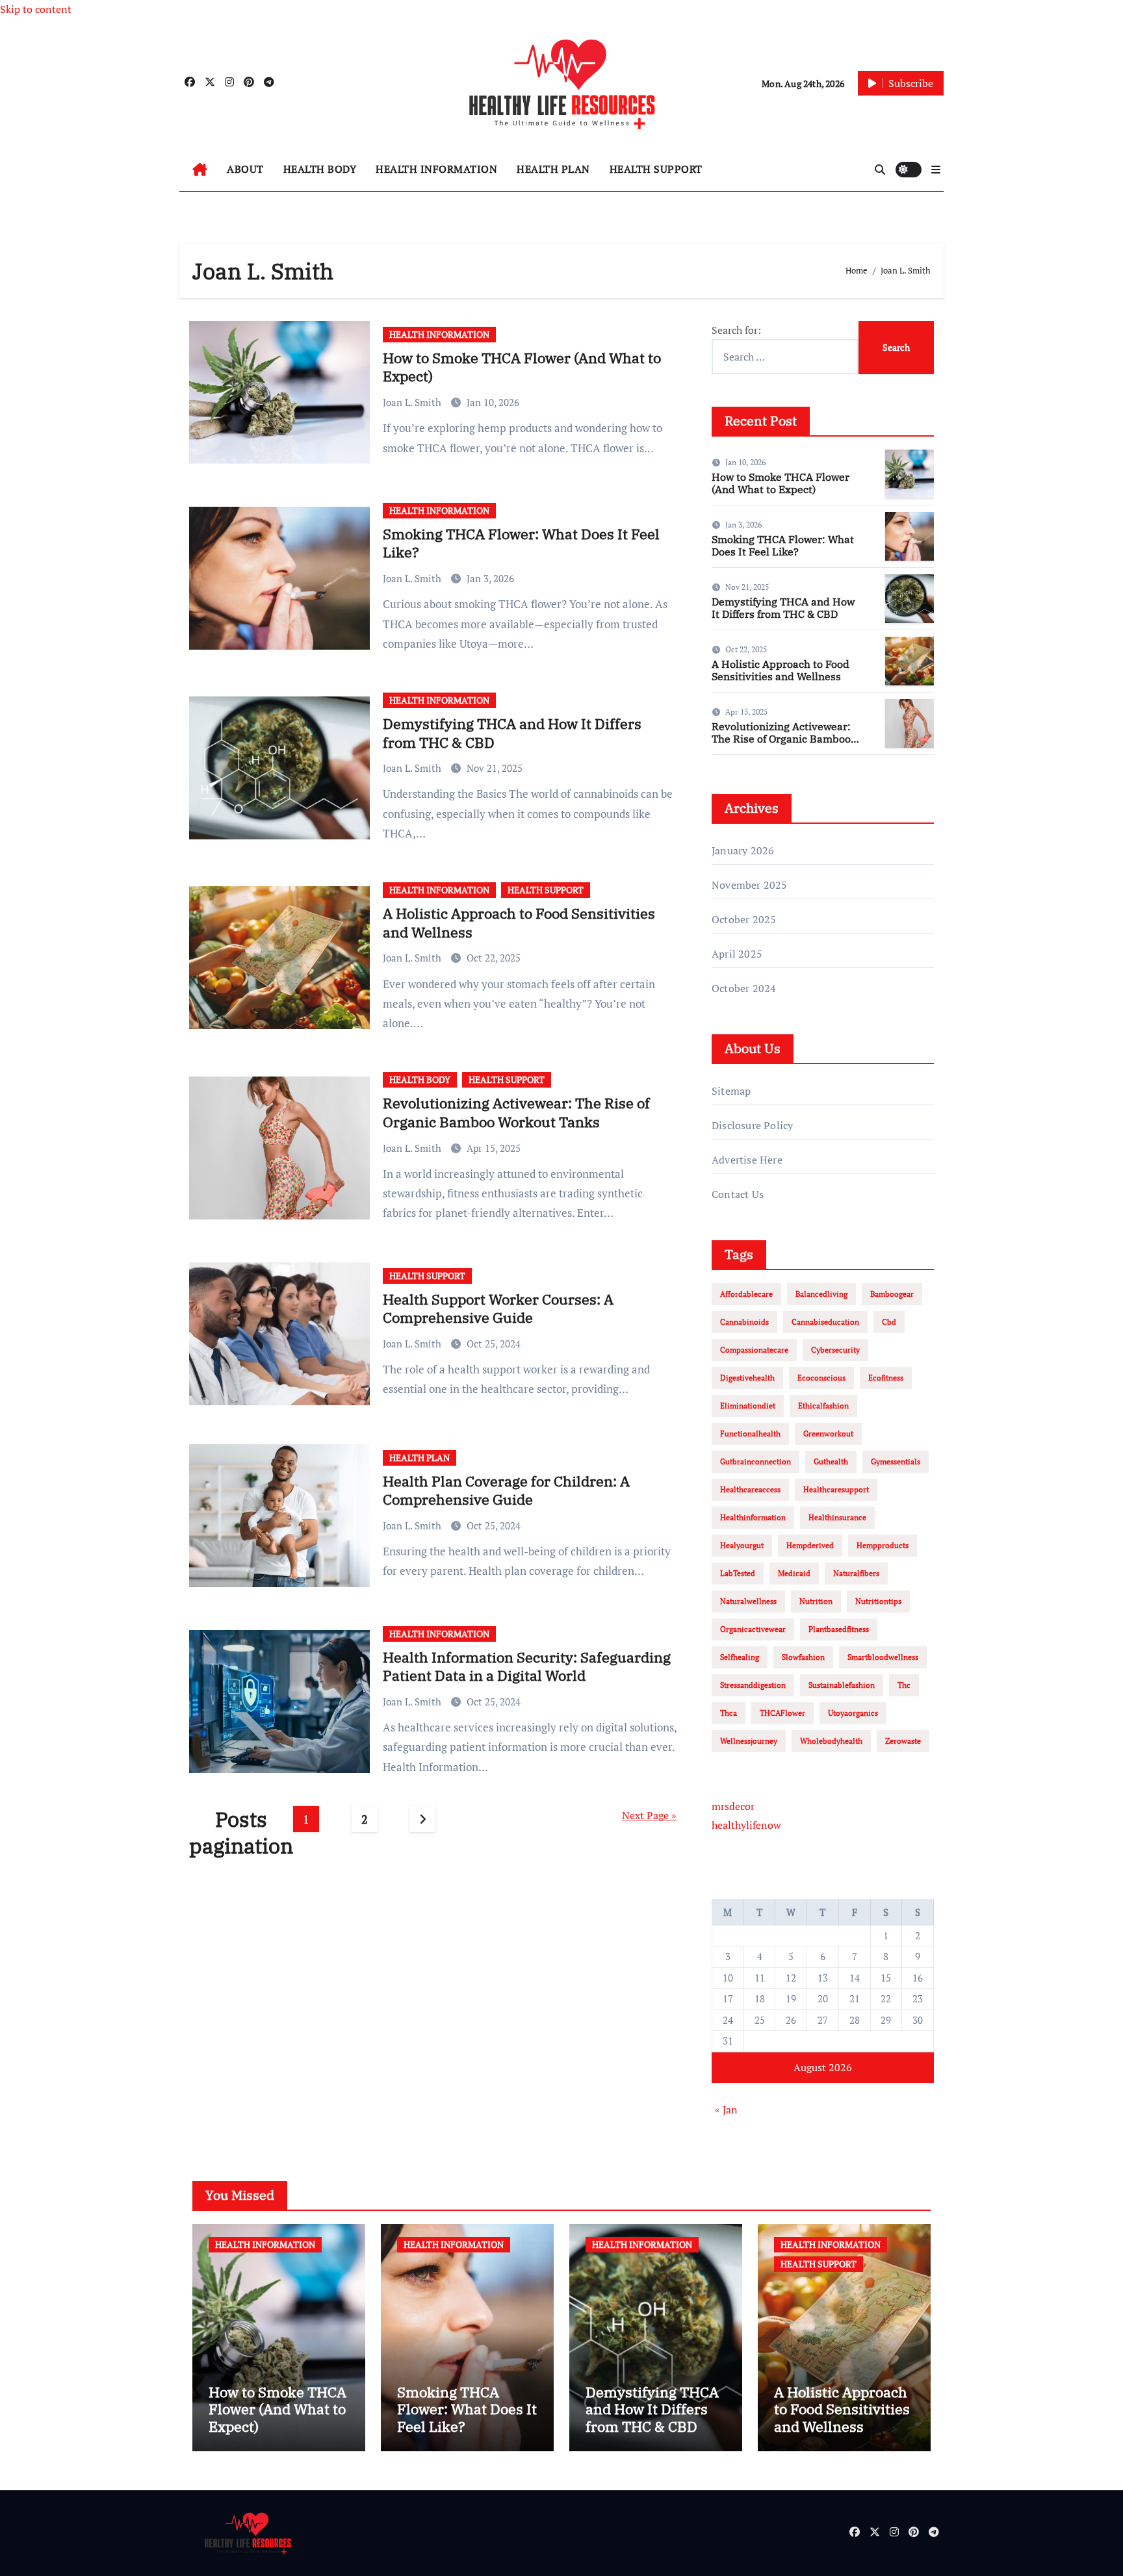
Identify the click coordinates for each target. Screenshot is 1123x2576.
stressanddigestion (753, 1685)
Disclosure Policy (752, 1125)
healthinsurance (837, 1517)
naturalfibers (856, 1573)
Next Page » (649, 1815)
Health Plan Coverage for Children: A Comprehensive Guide (506, 1490)
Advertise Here (747, 1160)
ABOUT (245, 169)
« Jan (726, 2110)
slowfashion (803, 1657)
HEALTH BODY (320, 169)
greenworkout (828, 1434)
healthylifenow (746, 1825)
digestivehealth (747, 1378)
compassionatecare (754, 1350)
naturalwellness (748, 1601)
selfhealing (740, 1657)
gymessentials (896, 1461)
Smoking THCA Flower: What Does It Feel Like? (521, 543)
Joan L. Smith (413, 402)
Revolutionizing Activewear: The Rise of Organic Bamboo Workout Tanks (516, 1112)
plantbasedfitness (839, 1629)
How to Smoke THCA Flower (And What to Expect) (522, 367)
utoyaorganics (853, 1713)
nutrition (816, 1601)
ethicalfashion (823, 1406)
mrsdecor (733, 1806)
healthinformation (753, 1517)
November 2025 (750, 885)
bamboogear (892, 1294)
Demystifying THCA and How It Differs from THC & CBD (512, 733)
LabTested (738, 1573)
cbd (889, 1322)
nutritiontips (878, 1601)
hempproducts (883, 1545)
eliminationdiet (748, 1406)
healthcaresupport (836, 1489)
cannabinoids (744, 1322)
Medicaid (794, 1573)
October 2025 (744, 919)
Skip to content (36, 9)
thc (904, 1685)
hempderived (810, 1545)
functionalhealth (750, 1434)
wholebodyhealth (831, 1741)
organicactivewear (753, 1629)
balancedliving (821, 1294)
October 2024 (744, 988)
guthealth (831, 1461)
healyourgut (742, 1545)
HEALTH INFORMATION (436, 169)
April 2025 (737, 954)
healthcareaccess (750, 1489)
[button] (936, 170)
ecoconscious (821, 1378)
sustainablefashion (842, 1685)
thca (729, 1713)
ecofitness (886, 1378)
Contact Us (738, 1194)
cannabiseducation (825, 1322)
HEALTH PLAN (553, 169)
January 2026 (743, 850)
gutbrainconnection (755, 1461)
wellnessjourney (749, 1741)
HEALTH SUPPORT (656, 169)
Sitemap (731, 1091)
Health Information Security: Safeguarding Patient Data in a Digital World (527, 1666)
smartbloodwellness (883, 1657)
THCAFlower (782, 1713)
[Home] (200, 170)
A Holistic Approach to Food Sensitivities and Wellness (519, 923)
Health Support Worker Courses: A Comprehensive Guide (498, 1308)
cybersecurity (835, 1350)
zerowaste (903, 1741)
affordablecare (746, 1294)
